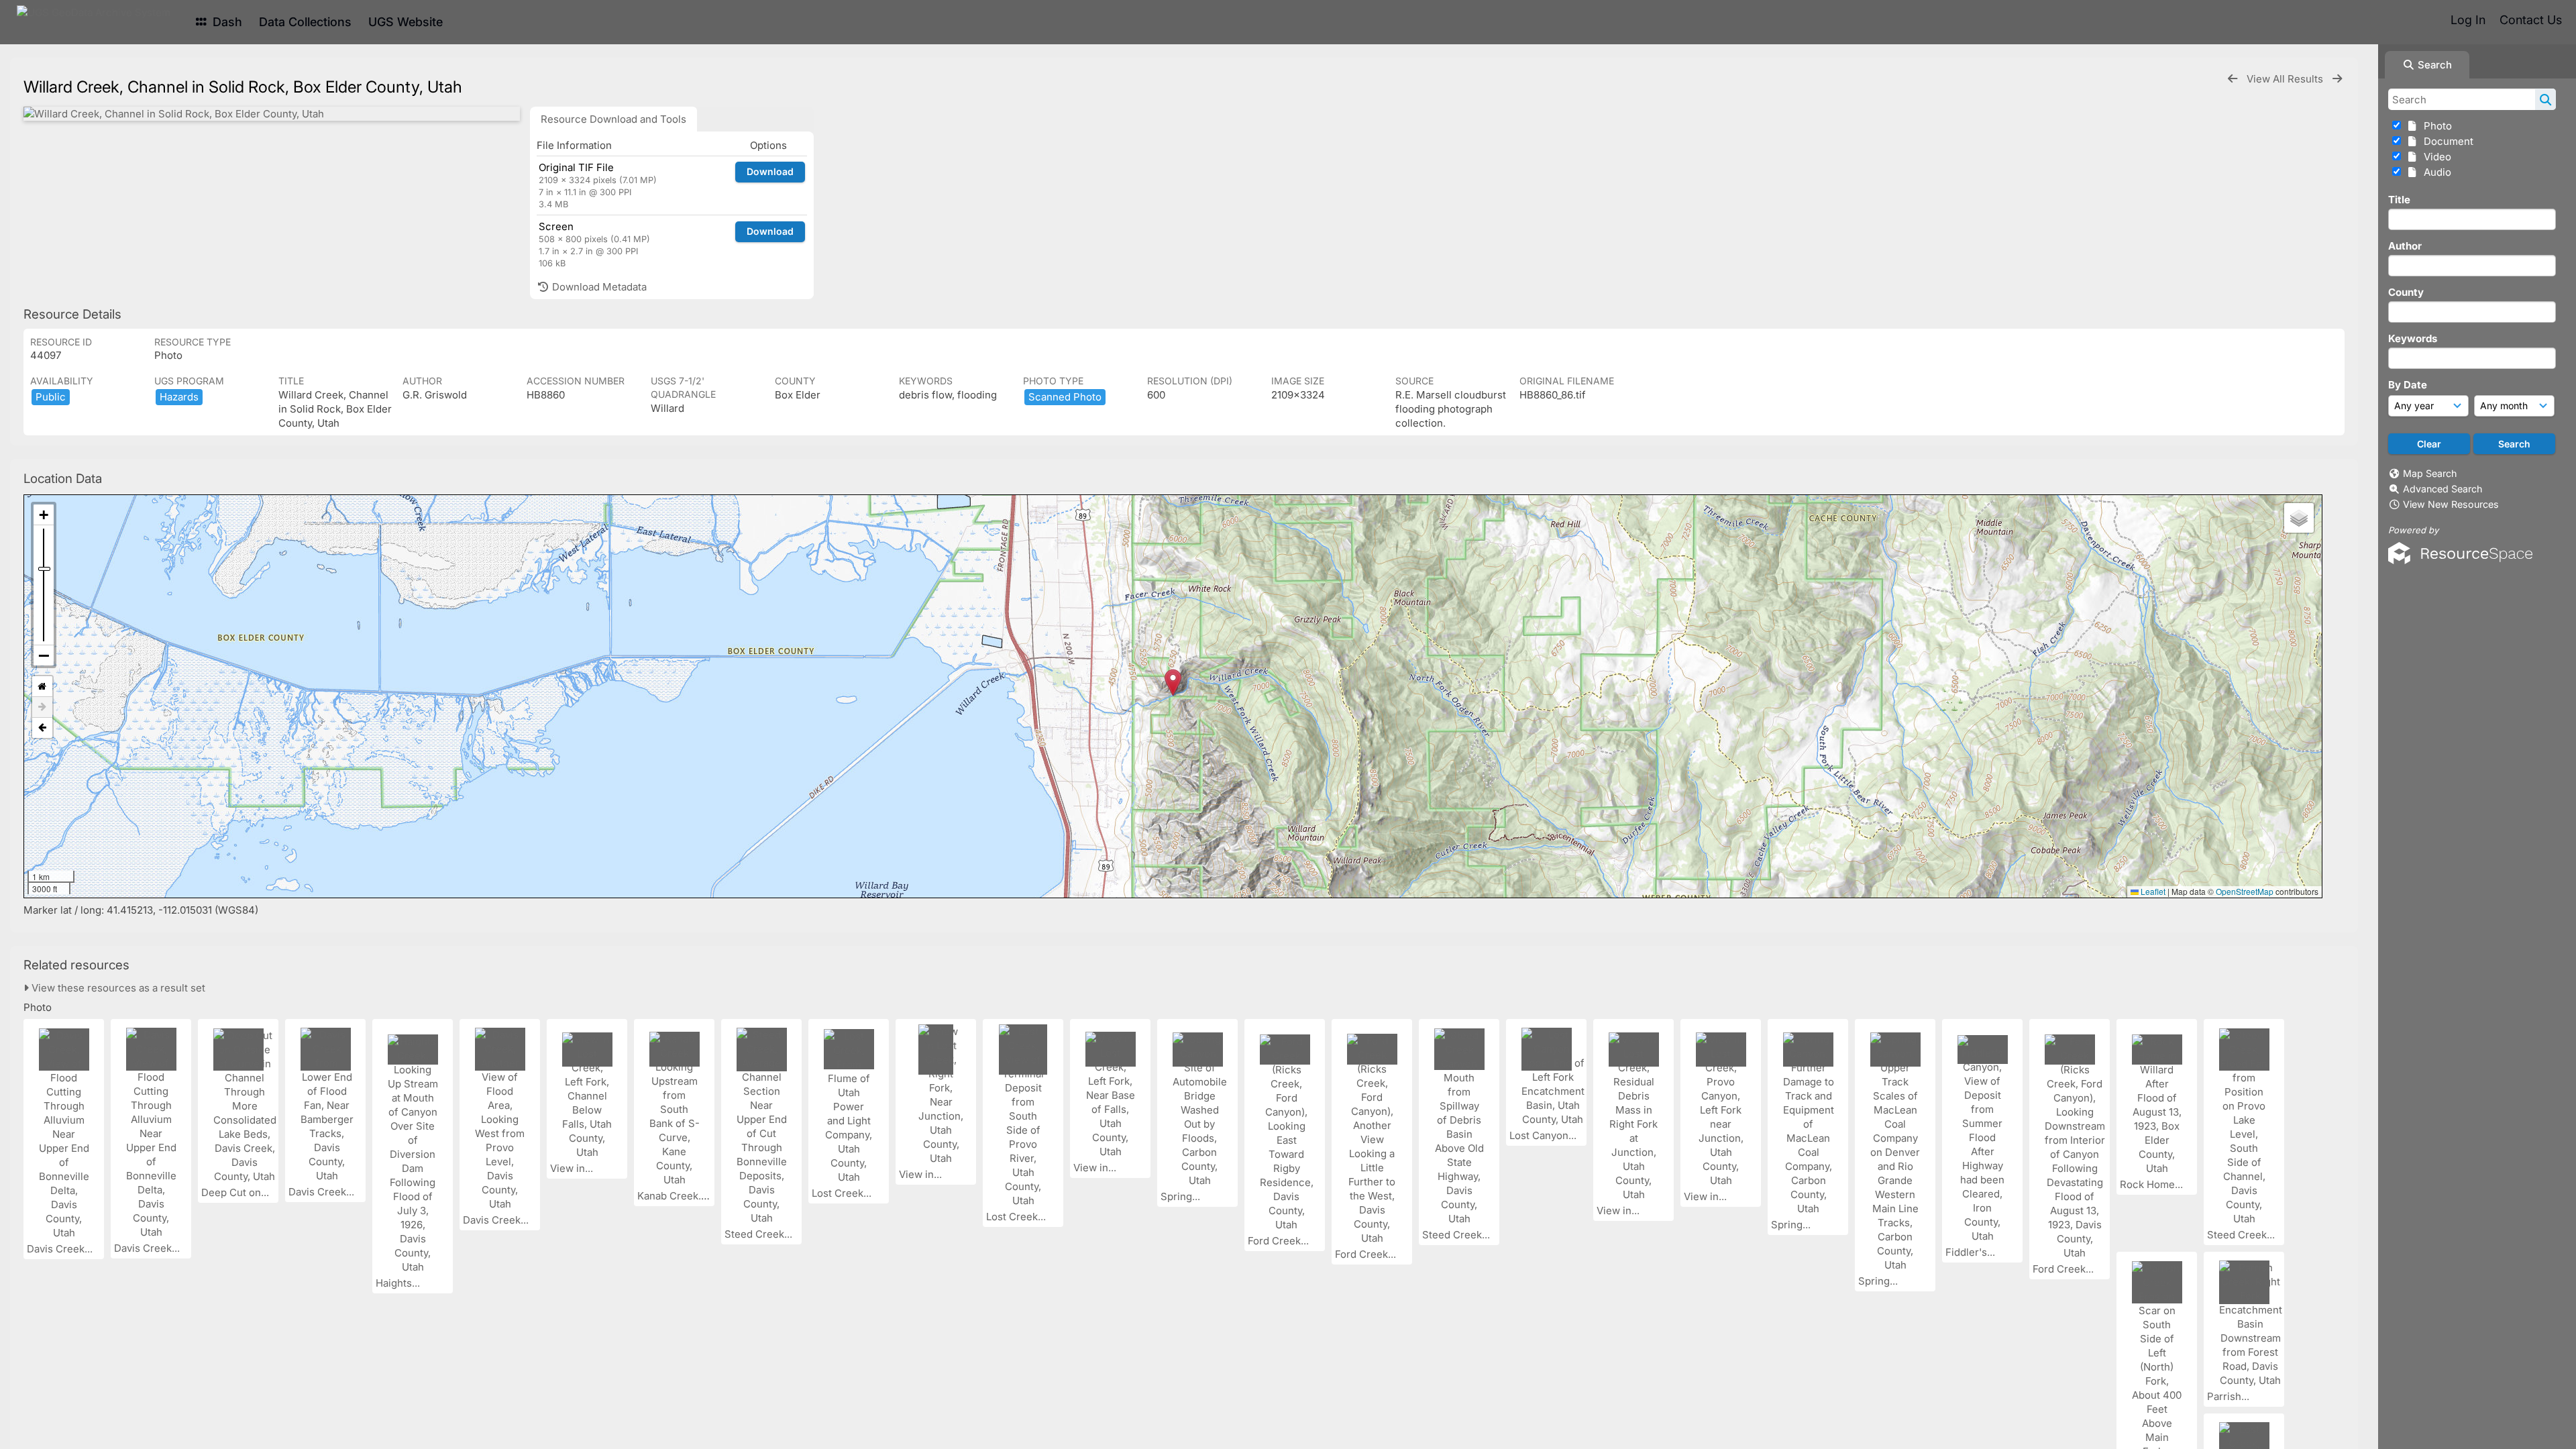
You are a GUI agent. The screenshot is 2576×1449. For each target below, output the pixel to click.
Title (2399, 200)
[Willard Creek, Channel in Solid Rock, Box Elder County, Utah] (272, 114)
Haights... (399, 1283)
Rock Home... (2153, 1184)
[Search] (2545, 99)
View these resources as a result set (117, 988)
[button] (1173, 683)
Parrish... (2230, 1396)
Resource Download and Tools (613, 119)
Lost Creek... (843, 1193)
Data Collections (305, 22)
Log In (2468, 20)
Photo (2435, 126)
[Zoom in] (44, 515)
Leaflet (2152, 891)
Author (2405, 246)
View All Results (2286, 79)
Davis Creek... (61, 1249)
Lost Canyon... (1544, 1135)
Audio (2435, 172)
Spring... (1182, 1196)
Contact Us (2531, 20)
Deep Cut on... (236, 1192)
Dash (226, 22)
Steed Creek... (760, 1234)
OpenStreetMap (2245, 891)
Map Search (2430, 473)
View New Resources (2451, 504)
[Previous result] (2233, 79)
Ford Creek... (1280, 1241)
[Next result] (2337, 79)
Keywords (2413, 338)
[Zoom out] (44, 655)
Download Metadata (598, 287)
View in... (573, 1168)
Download (770, 171)
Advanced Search (2443, 489)
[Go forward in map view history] (42, 707)
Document (2446, 141)
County (2406, 292)
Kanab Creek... (673, 1196)
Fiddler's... (1972, 1252)
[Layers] (2299, 518)
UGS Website (406, 22)
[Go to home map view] (42, 687)
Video (2435, 157)
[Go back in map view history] (42, 728)
